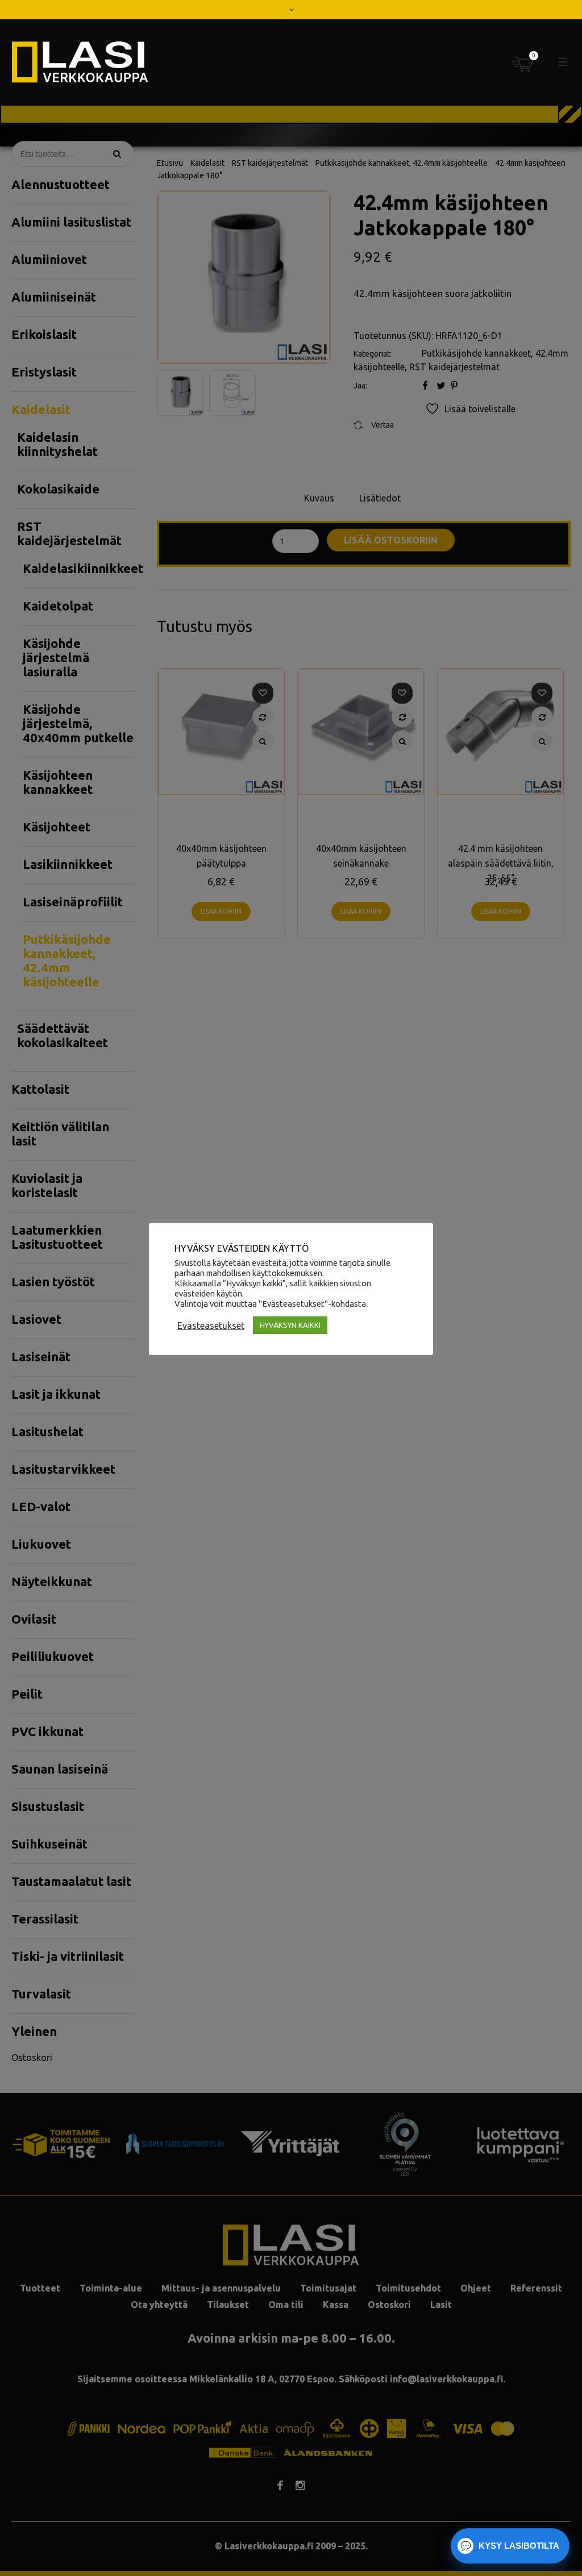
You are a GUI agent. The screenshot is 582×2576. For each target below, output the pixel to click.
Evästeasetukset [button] (211, 1325)
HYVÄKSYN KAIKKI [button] (290, 1325)
